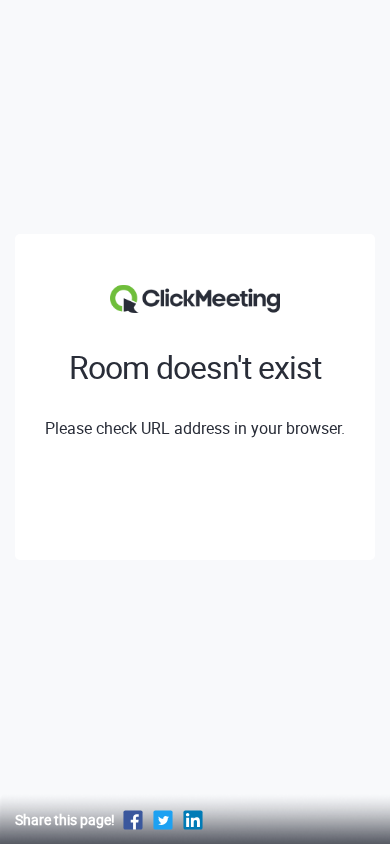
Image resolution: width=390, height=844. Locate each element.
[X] (163, 819)
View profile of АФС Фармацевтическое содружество (195, 501)
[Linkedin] (193, 819)
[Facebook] (133, 819)
